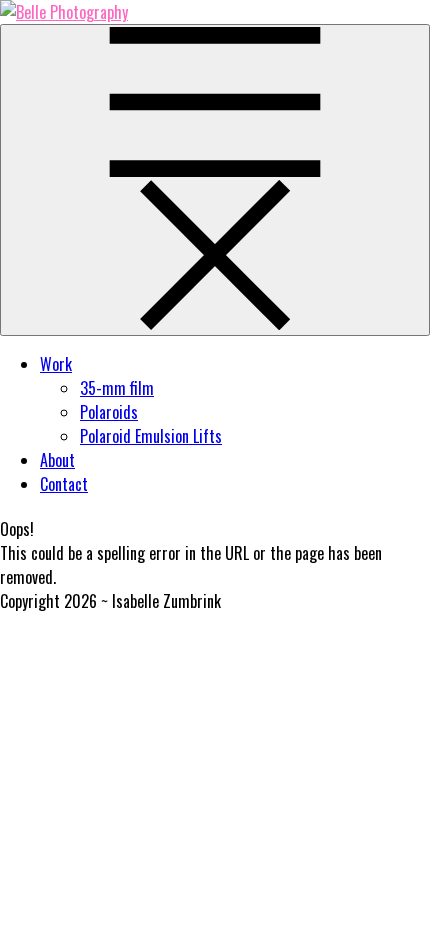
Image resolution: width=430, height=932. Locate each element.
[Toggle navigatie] (215, 180)
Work (56, 364)
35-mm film (117, 388)
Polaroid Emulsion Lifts (151, 436)
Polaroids (109, 412)
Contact (64, 484)
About (57, 460)
